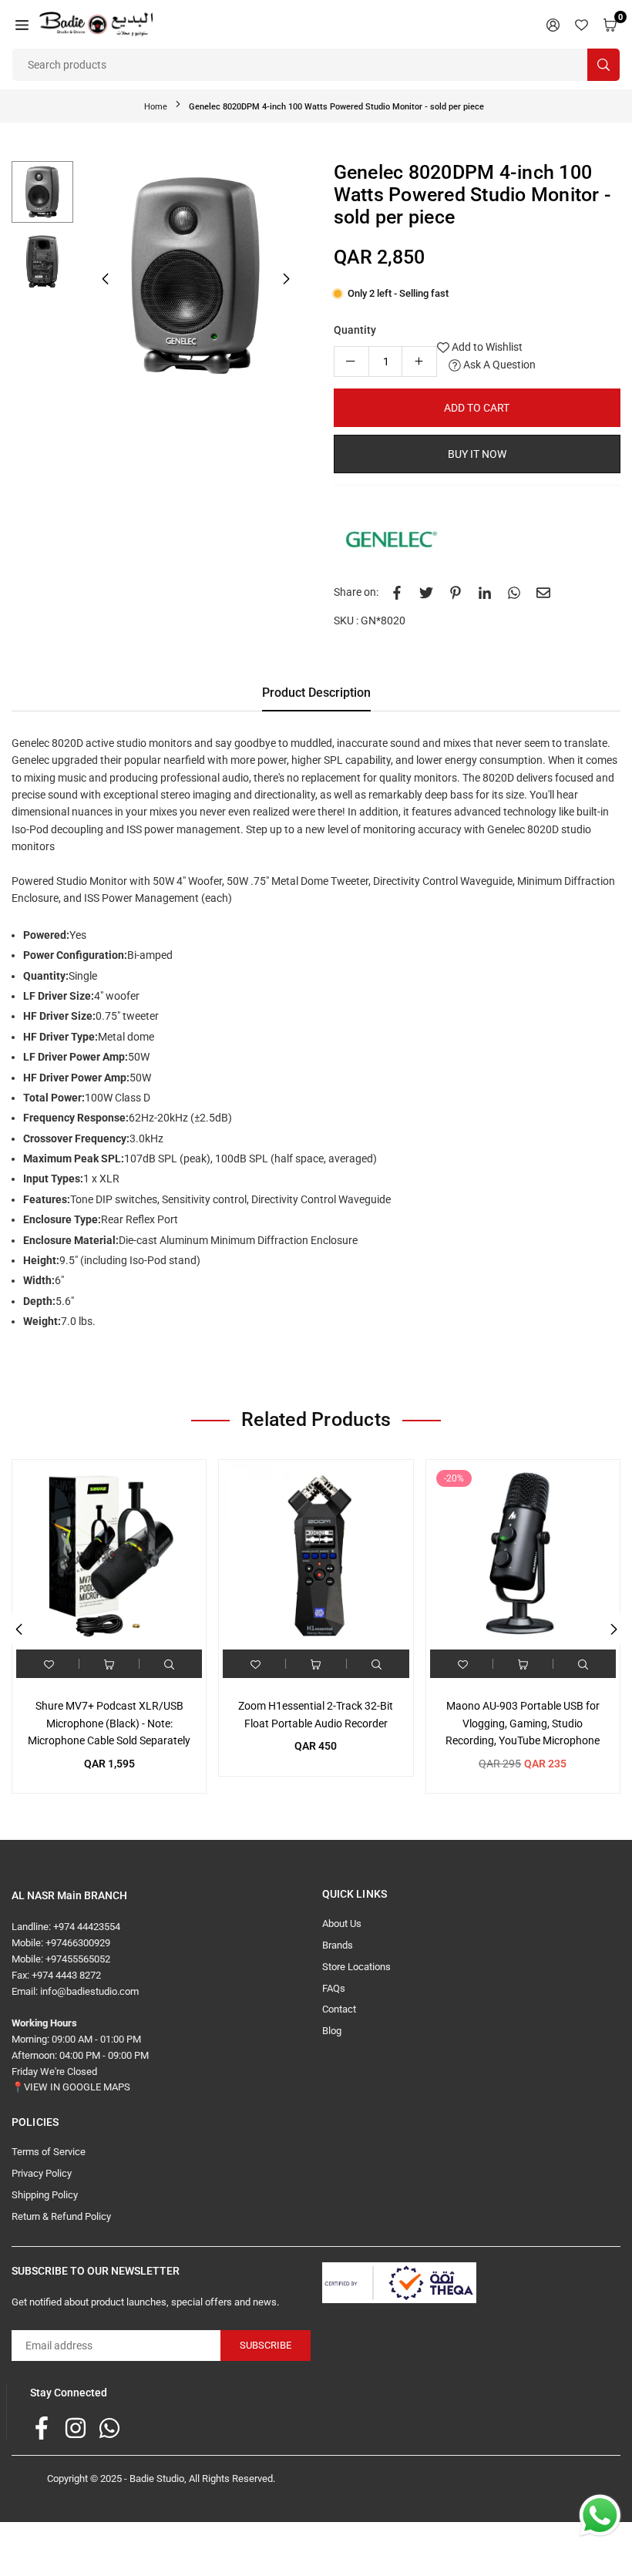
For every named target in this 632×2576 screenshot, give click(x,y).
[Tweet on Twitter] (426, 592)
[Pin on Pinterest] (456, 592)
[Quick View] (169, 1664)
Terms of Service (49, 2152)
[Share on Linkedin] (485, 592)
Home (156, 107)
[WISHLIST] (582, 24)
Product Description (316, 693)
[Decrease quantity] (351, 362)
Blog (332, 2031)
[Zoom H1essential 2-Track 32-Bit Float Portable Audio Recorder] (316, 1557)
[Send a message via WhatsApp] (600, 2515)
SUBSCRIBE (266, 2345)
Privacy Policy (42, 2173)
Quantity (355, 330)
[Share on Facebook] (397, 592)
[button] (22, 24)
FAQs (334, 1988)
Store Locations (356, 1967)
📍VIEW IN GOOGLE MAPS (71, 2087)
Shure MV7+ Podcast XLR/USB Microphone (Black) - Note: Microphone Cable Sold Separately (109, 1723)
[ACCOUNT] (553, 24)
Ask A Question (498, 365)
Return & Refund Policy (61, 2216)
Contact (339, 2009)
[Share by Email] (543, 592)
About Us (342, 1924)
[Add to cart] (109, 1664)
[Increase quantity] (419, 362)
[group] (196, 276)
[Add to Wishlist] (49, 1664)
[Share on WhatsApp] (514, 592)
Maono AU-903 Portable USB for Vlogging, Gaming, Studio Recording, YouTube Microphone (523, 1723)
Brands (338, 1945)
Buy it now (477, 454)
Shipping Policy (45, 2195)
